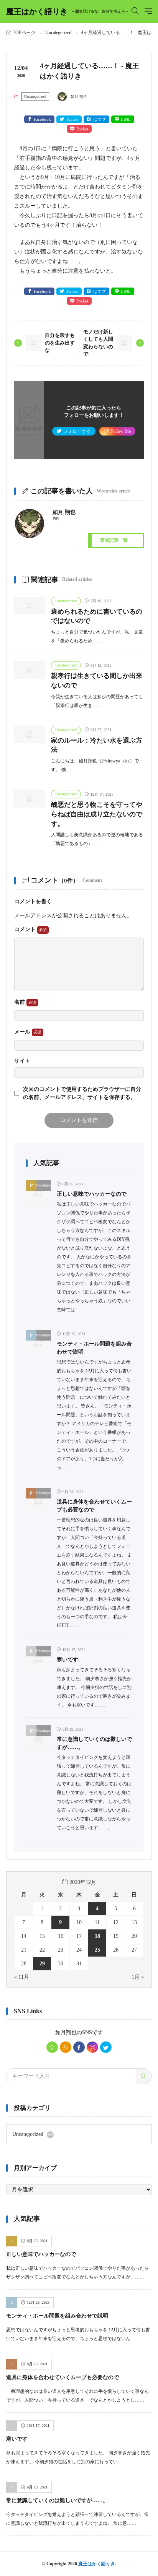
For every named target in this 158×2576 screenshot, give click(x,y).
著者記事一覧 (114, 540)
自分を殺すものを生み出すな (60, 343)
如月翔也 (66, 2032)
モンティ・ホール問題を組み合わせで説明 (57, 2316)
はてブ (100, 119)
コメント (26, 929)
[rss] (66, 2047)
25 (97, 1950)
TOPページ (24, 33)
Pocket (82, 129)
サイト (22, 1061)
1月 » (138, 1977)
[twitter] (106, 2047)
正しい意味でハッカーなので (92, 1194)
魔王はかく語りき (67, 11)
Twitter (72, 119)
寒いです (67, 1660)
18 (97, 1936)
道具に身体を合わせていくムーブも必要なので (63, 2377)
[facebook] (79, 2047)
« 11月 (22, 1977)
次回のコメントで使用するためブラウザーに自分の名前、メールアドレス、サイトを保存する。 (82, 1093)
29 (42, 1964)
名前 (20, 1002)
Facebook (42, 119)
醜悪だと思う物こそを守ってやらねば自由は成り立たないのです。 (97, 814)
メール (23, 1032)
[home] (52, 2047)
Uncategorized (58, 33)
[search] (144, 2076)
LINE (126, 119)
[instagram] (92, 2047)
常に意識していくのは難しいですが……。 (57, 2500)
